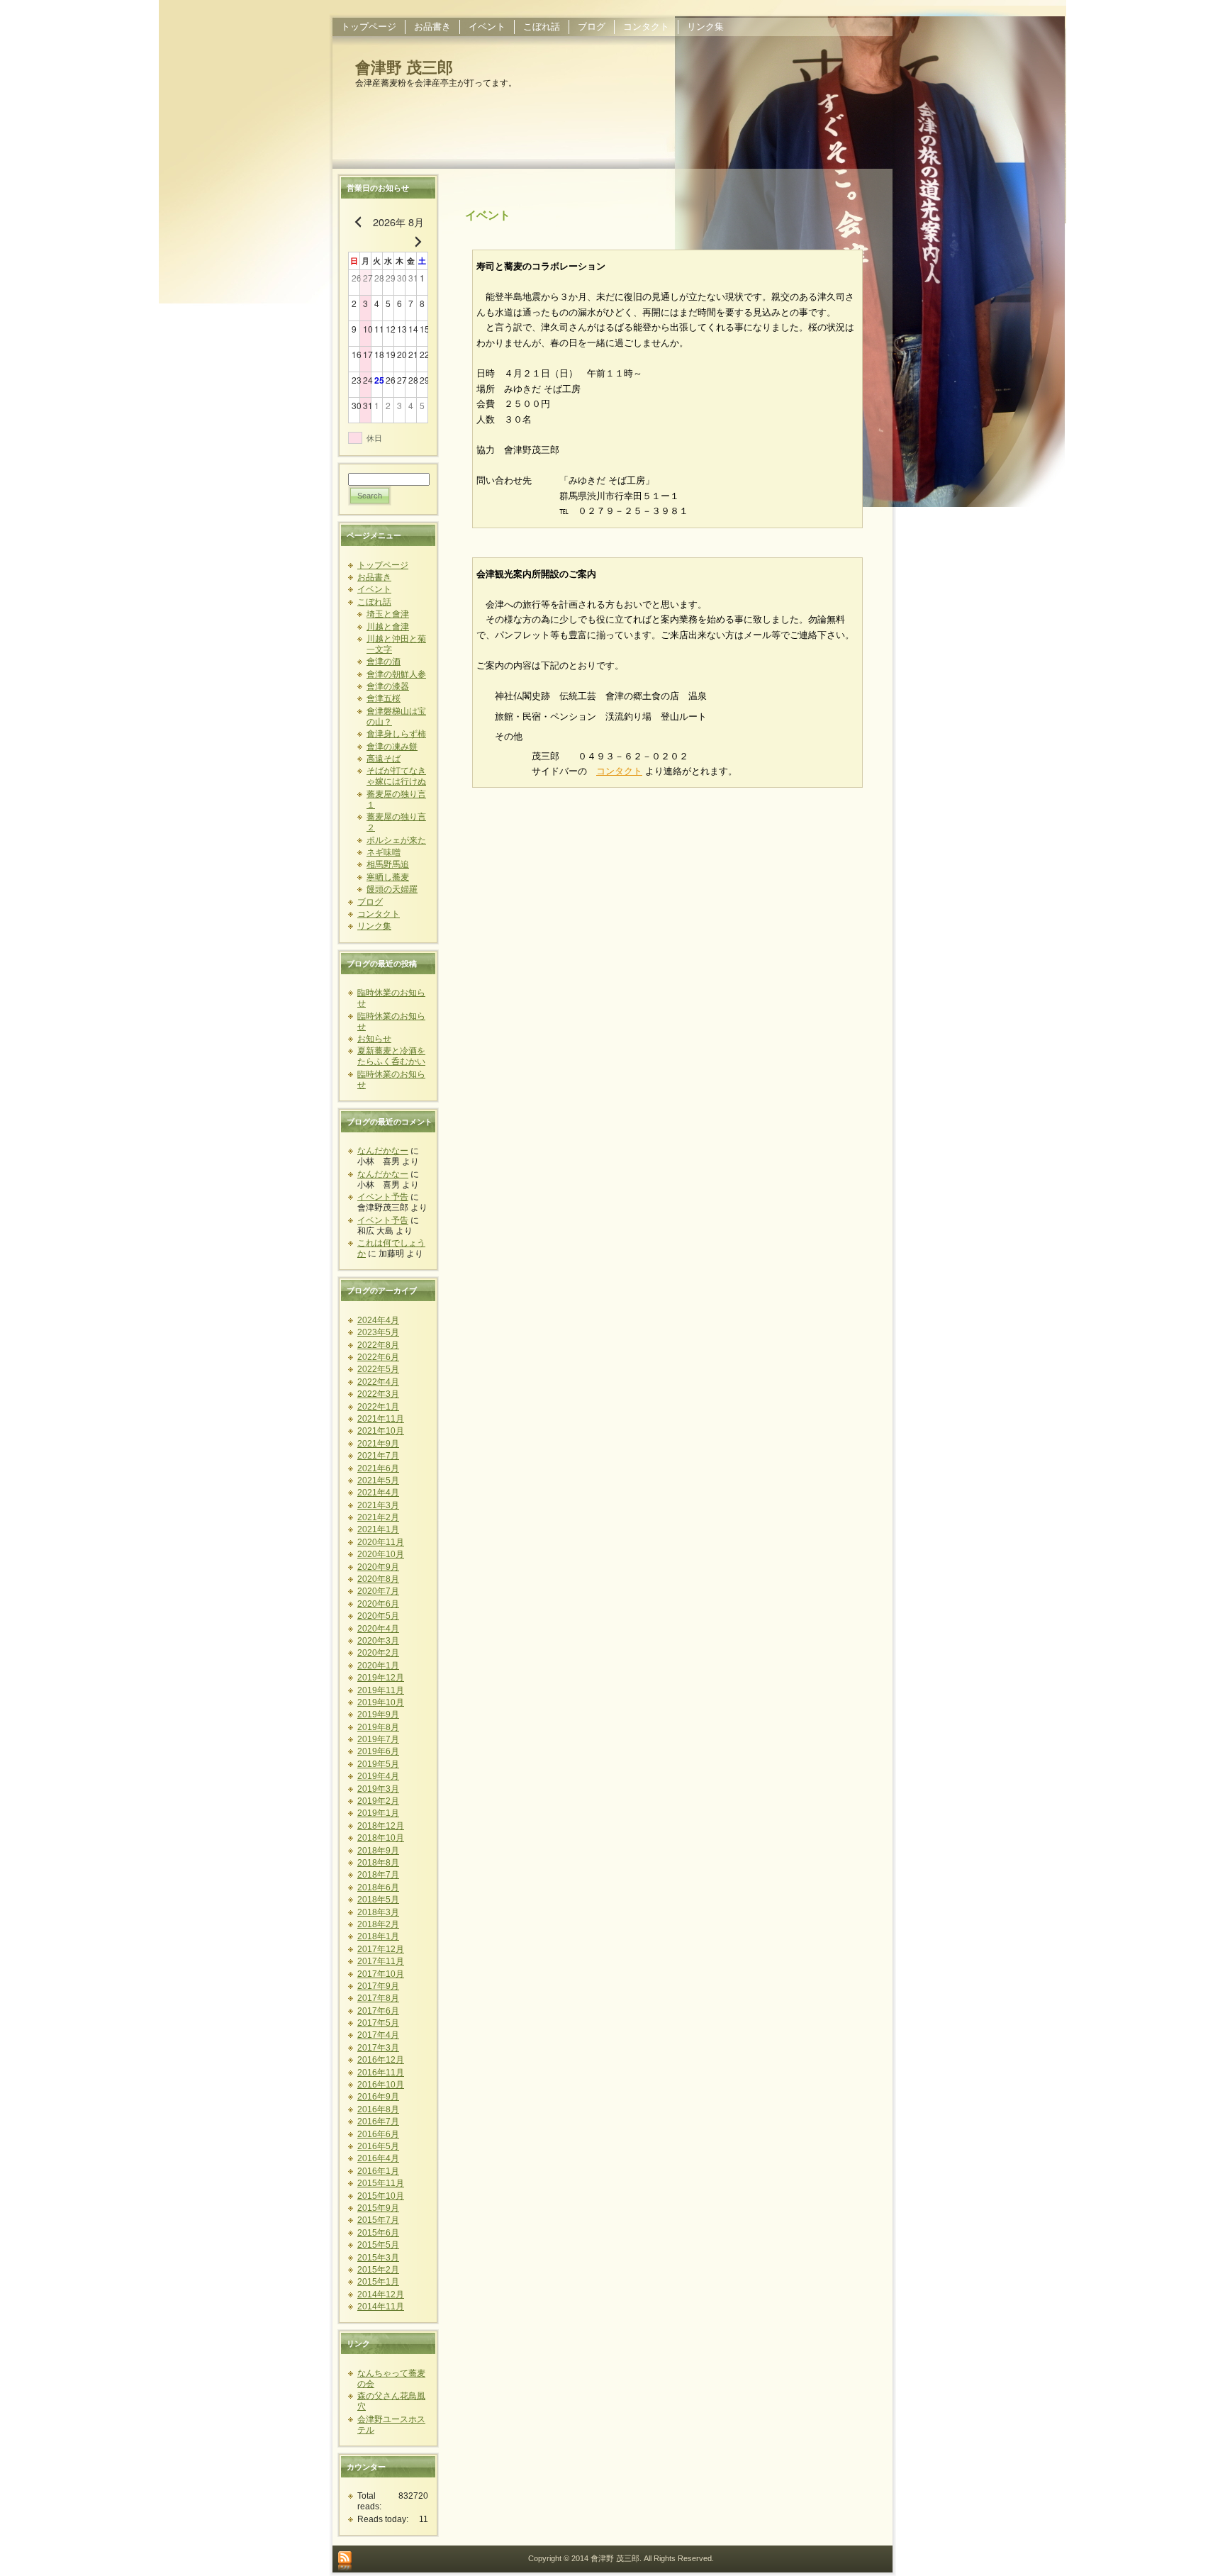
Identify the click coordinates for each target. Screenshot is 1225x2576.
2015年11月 (381, 2183)
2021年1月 (378, 1529)
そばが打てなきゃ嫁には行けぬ (396, 776)
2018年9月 (378, 1851)
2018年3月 (378, 1912)
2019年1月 (378, 1813)
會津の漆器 (388, 686)
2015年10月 (381, 2196)
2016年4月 (378, 2158)
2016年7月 (378, 2121)
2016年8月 (378, 2109)
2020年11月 (381, 1542)
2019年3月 (378, 1789)
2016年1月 (378, 2171)
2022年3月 (378, 1394)
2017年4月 (378, 2035)
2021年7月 (378, 1456)
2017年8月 (378, 1998)
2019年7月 (378, 1739)
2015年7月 (378, 2220)
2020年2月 (378, 1653)
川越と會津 (388, 627)
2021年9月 (378, 1444)
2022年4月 (378, 1382)
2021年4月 (378, 1493)
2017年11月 (381, 1961)
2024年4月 (378, 1320)
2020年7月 (378, 1591)
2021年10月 (381, 1431)
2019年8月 (378, 1727)
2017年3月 (378, 2048)
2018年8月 (378, 1863)
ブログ (370, 902)
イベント (374, 589)
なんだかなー (383, 1151)
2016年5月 (378, 2146)
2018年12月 (381, 1826)
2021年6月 (378, 1468)
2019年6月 (378, 1751)
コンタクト (379, 914)
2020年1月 (378, 1666)
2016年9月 (378, 2097)
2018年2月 (378, 1924)
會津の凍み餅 (392, 747)
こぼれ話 (374, 602)
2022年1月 (378, 1407)
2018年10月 (381, 1838)
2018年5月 (378, 1900)
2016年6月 (378, 2134)
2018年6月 (378, 1888)
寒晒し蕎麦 (388, 877)
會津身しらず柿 (396, 734)
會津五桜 (384, 698)
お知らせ (374, 1039)
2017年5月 (378, 2023)
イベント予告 (383, 1197)
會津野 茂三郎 (404, 68)
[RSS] (345, 2562)
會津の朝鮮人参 (396, 674)
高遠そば (384, 759)
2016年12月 (381, 2060)
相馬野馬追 (388, 864)
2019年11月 (381, 1690)
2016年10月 (381, 2085)
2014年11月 (381, 2307)
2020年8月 (378, 1579)
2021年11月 (381, 1419)
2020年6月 (378, 1604)
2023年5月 (378, 1332)
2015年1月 (378, 2282)
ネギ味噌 (384, 852)
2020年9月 (378, 1567)
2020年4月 (378, 1629)
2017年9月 (378, 1986)
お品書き (374, 577)
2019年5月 (378, 1764)
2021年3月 (378, 1505)
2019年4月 (378, 1776)
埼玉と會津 (388, 614)
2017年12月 (381, 1949)
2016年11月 (381, 2073)
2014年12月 (381, 2295)
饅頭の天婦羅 (392, 889)
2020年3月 (378, 1641)
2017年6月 (378, 2011)
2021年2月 (378, 1517)
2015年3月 (378, 2258)
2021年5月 (378, 1481)
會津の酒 (384, 662)
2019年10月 (381, 1702)
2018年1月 (378, 1936)
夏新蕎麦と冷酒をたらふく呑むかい (391, 1056)
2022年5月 (378, 1369)
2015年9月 (378, 2208)
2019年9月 (378, 1714)
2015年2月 (378, 2270)
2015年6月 (378, 2233)
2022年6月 (378, 1357)
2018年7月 (378, 1875)
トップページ (383, 565)
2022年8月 (378, 1345)
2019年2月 (378, 1801)
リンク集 (374, 926)
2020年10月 (381, 1554)
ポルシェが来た (396, 840)
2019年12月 (381, 1678)
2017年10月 (381, 1974)
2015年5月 (378, 2245)
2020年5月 (378, 1616)
